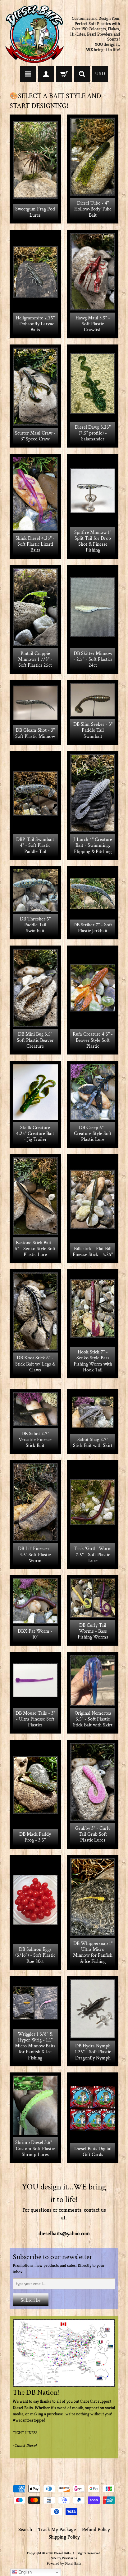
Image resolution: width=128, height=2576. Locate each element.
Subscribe (30, 2300)
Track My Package (57, 2529)
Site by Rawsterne (64, 2558)
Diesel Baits (62, 2553)
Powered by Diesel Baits (64, 2563)
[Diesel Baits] (34, 34)
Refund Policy (96, 2529)
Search (25, 2529)
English (24, 2572)
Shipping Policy (64, 2537)
